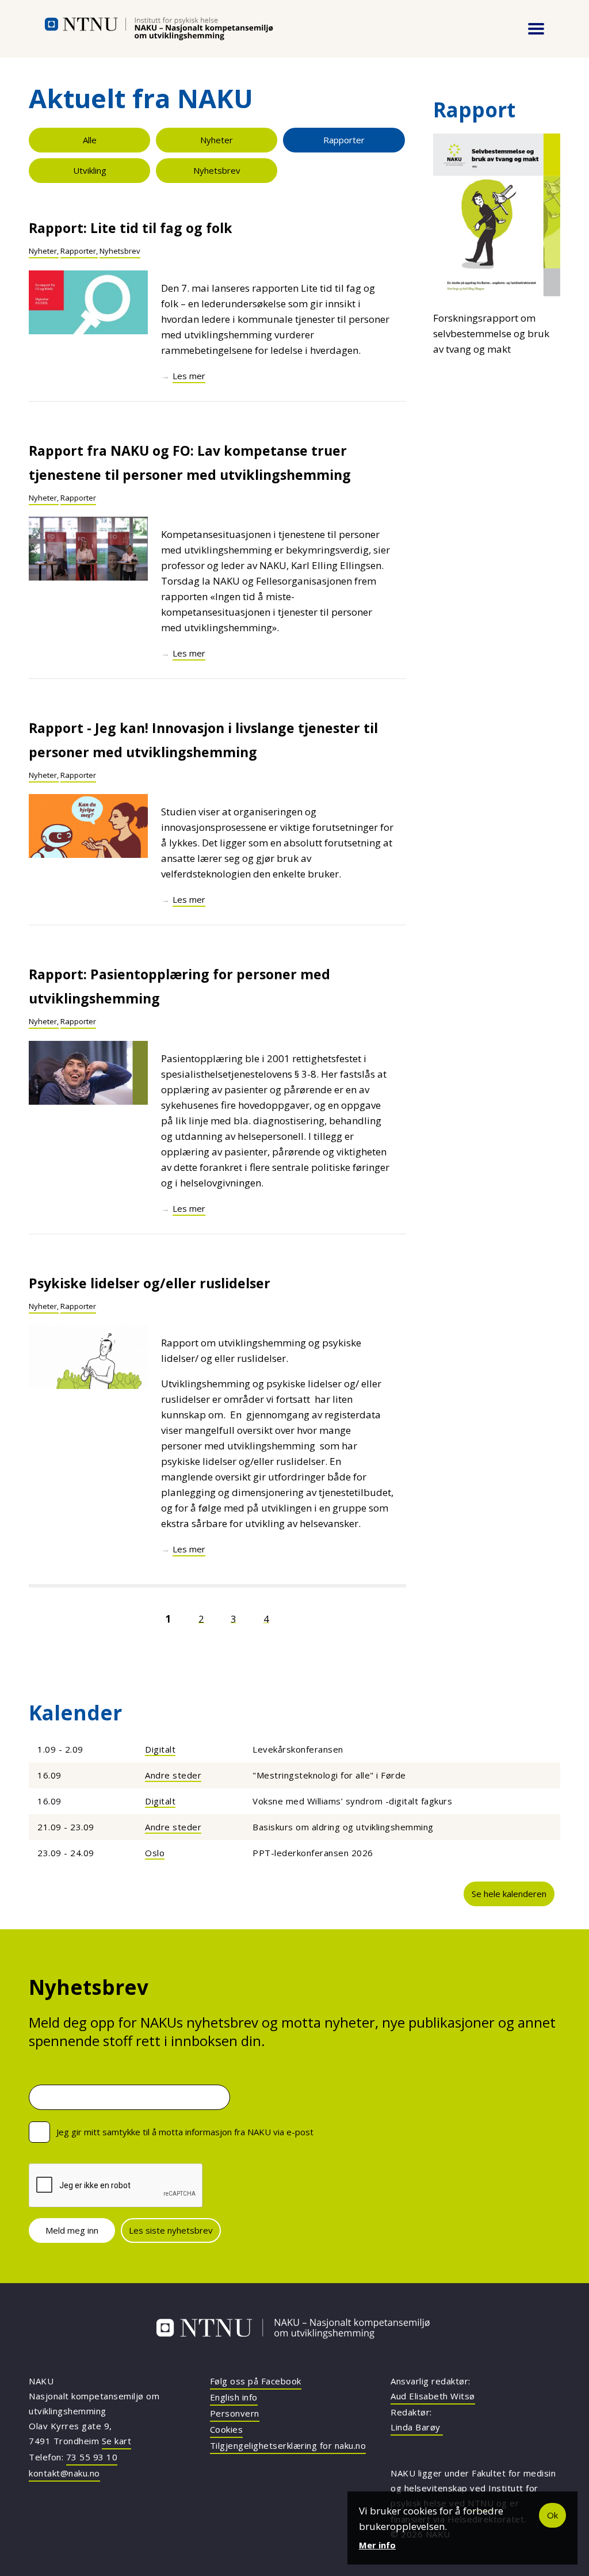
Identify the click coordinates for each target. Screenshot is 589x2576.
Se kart (117, 2441)
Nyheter (217, 140)
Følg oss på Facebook (256, 2381)
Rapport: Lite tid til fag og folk (131, 228)
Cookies (227, 2429)
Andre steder (173, 1775)
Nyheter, (44, 251)
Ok (552, 2515)
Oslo (155, 1853)
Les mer (189, 376)
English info (234, 2397)
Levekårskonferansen (298, 1749)
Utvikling (90, 170)
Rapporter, (79, 251)
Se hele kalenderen (509, 1894)
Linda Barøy (417, 2427)
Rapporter (344, 140)
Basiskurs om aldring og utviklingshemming (343, 1827)
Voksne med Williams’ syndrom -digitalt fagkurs (352, 1801)
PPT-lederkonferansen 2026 (313, 1853)
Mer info (377, 2545)
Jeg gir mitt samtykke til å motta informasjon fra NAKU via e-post (185, 2132)
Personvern (235, 2413)
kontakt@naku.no (64, 2473)
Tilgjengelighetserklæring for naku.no (288, 2445)
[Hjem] (159, 29)
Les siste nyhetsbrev (171, 2230)
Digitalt (160, 1749)
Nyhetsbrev (217, 170)
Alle (90, 140)
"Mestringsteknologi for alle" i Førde (329, 1775)
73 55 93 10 (92, 2457)
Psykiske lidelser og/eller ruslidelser (150, 1283)
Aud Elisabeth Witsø (433, 2396)
